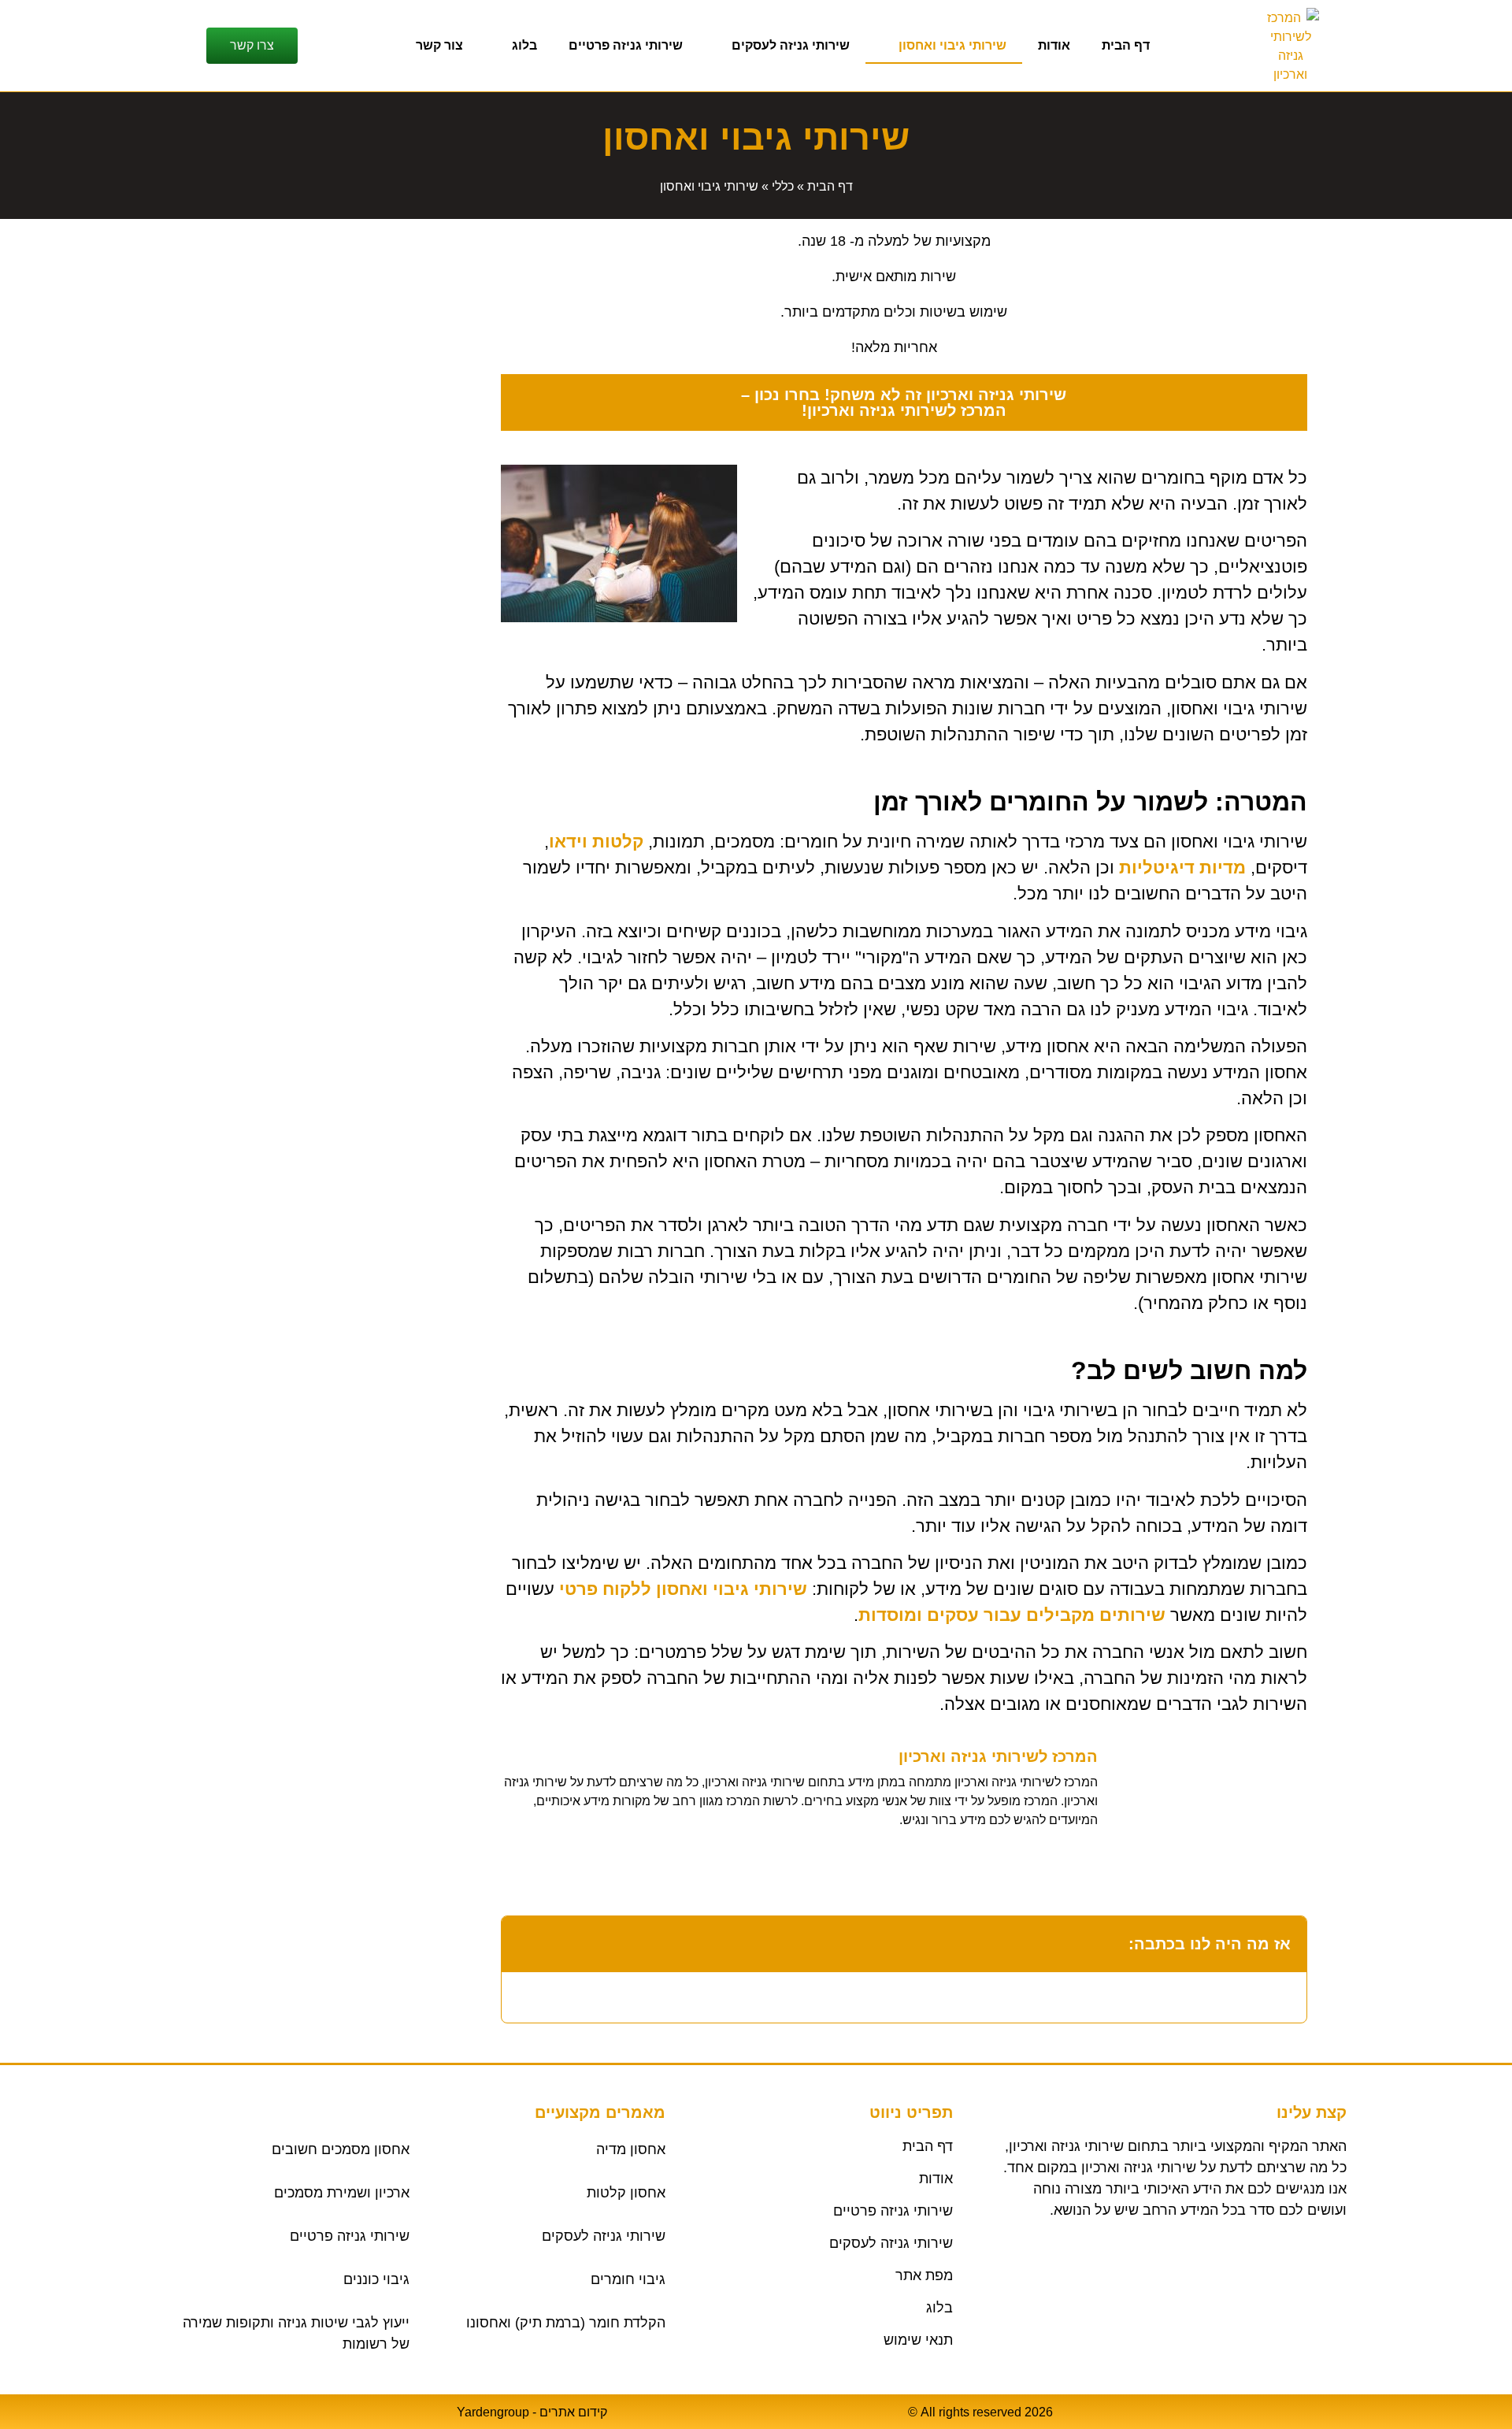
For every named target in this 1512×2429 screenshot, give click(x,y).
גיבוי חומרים (628, 2279)
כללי (783, 186)
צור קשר (439, 45)
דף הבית (1126, 45)
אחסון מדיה (631, 2149)
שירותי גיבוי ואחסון (952, 45)
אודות (1054, 45)
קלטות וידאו (596, 842)
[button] (524, 1944)
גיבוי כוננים (376, 2279)
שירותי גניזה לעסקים (791, 45)
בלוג (524, 45)
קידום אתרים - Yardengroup (532, 2412)
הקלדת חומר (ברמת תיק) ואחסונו (566, 2323)
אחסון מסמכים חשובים (341, 2149)
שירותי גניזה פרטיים (626, 45)
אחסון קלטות (626, 2193)
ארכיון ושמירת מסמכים (342, 2193)
